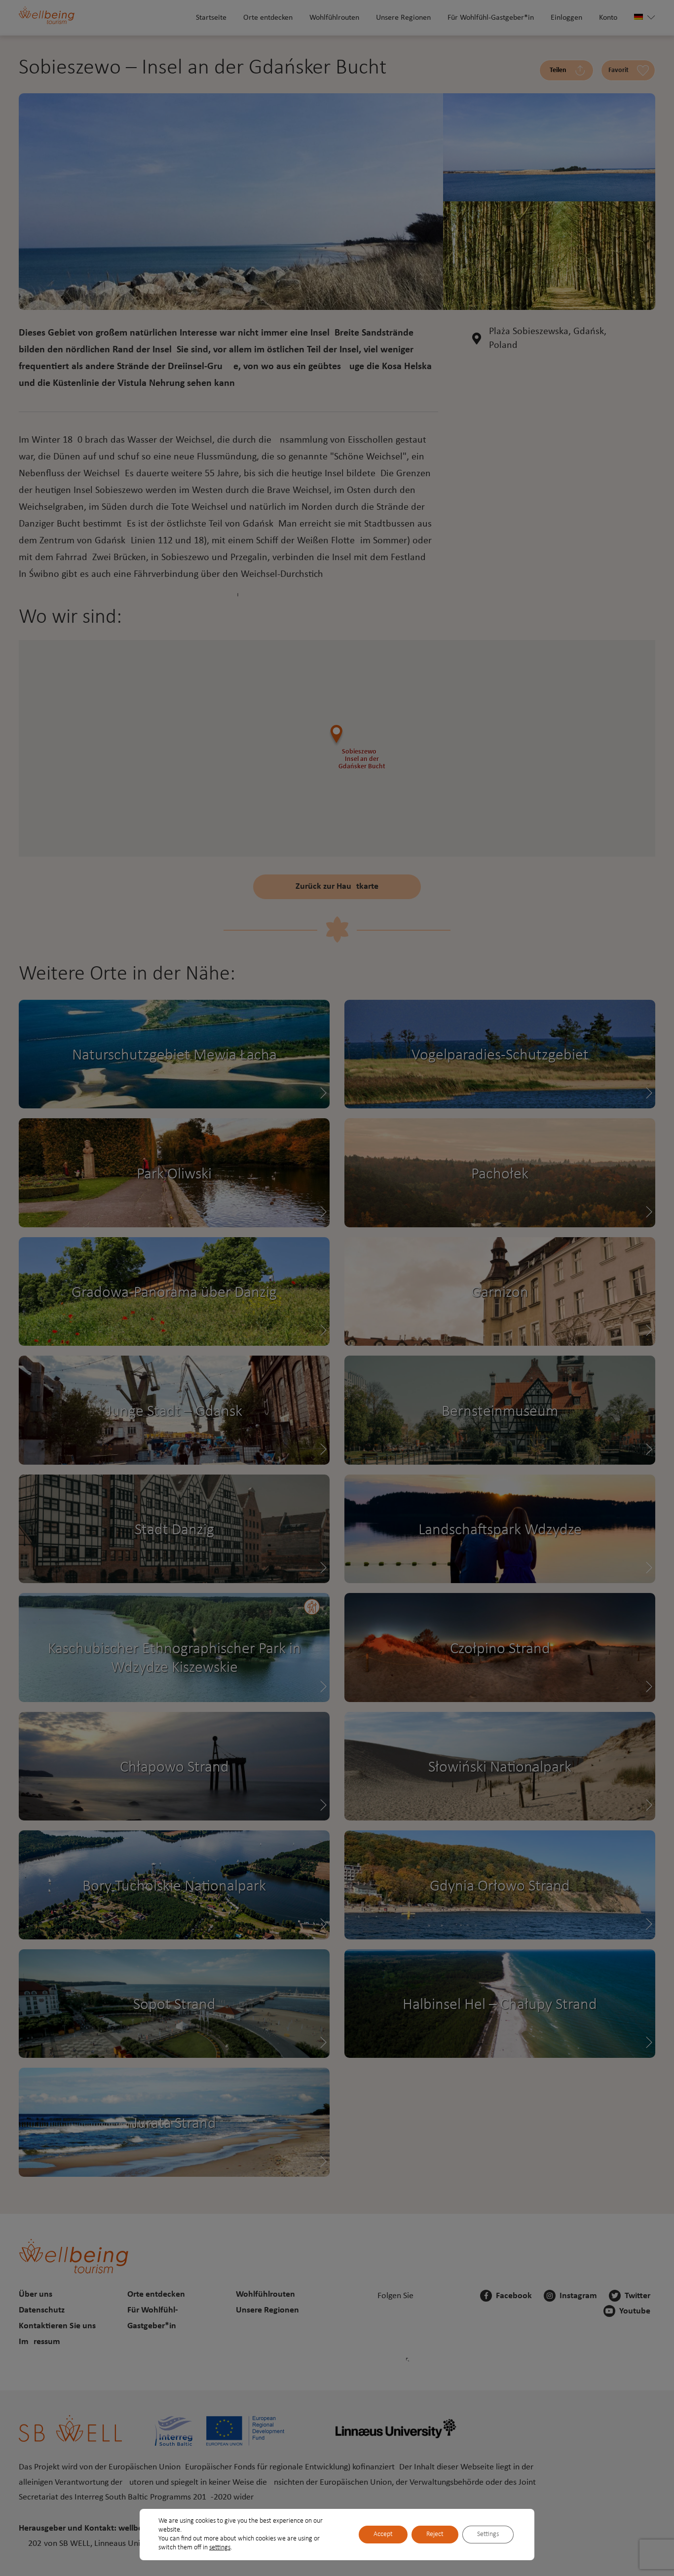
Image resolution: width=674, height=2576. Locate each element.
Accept (383, 2534)
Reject (435, 2534)
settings (220, 2548)
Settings (488, 2534)
